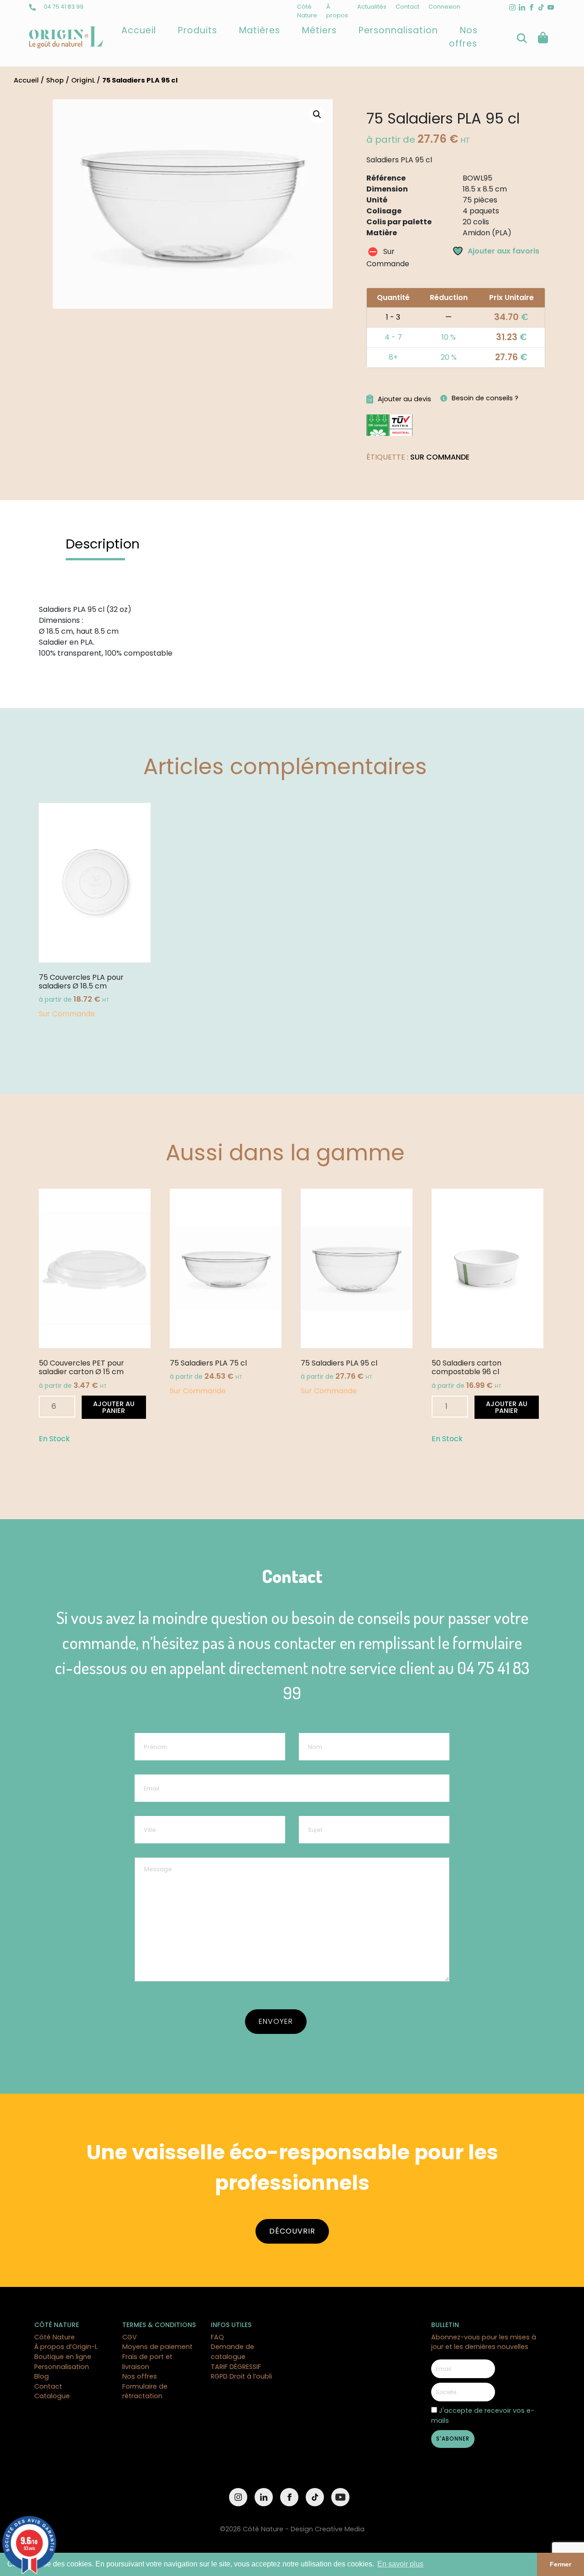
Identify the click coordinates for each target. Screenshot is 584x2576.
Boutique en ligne (63, 2357)
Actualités (372, 7)
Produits (198, 30)
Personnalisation (398, 30)
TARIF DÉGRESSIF (236, 2367)
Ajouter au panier (114, 1407)
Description (103, 544)
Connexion (444, 7)
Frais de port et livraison (147, 2362)
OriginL (83, 80)
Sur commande (440, 457)
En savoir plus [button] (400, 2564)
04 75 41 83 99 (63, 7)
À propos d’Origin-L (66, 2347)
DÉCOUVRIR (292, 2231)
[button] (317, 114)
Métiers (319, 30)
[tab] (103, 544)
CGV (130, 2337)
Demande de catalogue (232, 2352)
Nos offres (463, 37)
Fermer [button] (561, 2564)
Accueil (139, 30)
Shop (55, 80)
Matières (260, 30)
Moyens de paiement (157, 2347)
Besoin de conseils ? (485, 398)
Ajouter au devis (404, 399)
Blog (42, 2376)
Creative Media (340, 2529)
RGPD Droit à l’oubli (241, 2376)
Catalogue (52, 2396)
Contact (407, 7)
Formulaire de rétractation (145, 2391)
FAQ (217, 2337)
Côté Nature (55, 2337)
